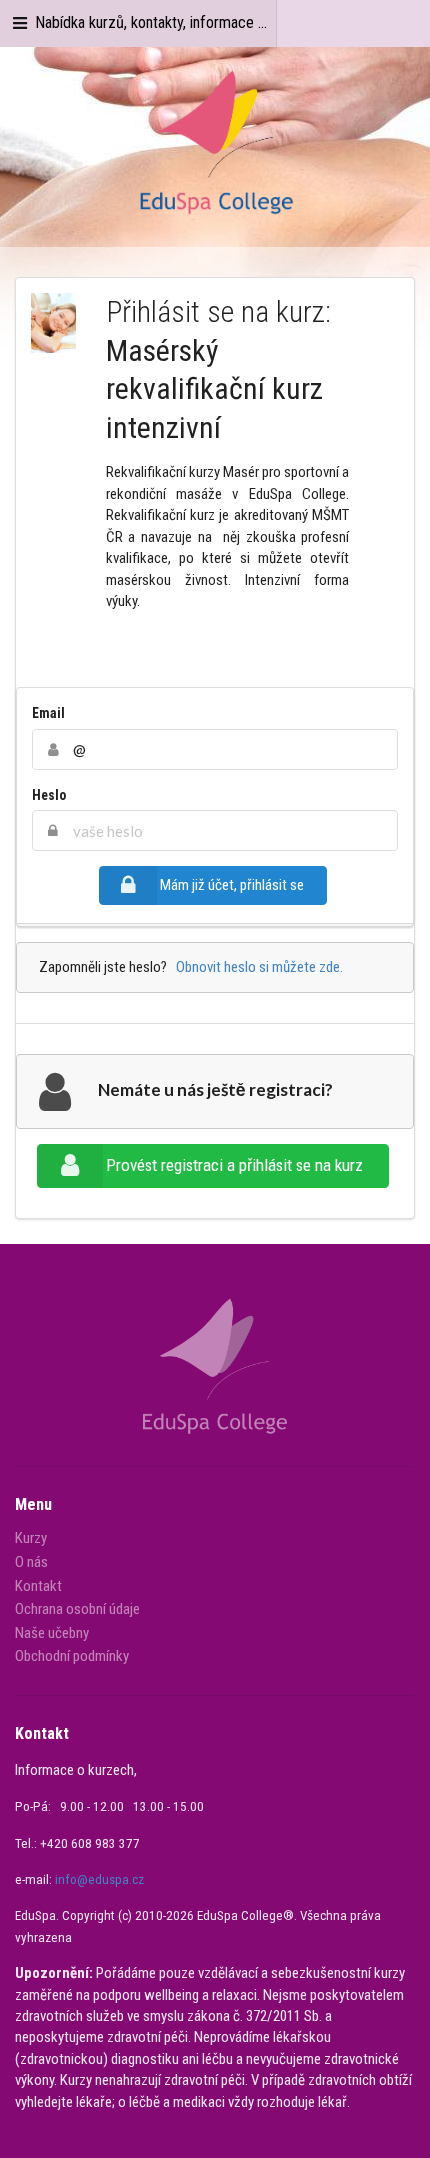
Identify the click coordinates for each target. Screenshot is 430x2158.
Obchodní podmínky (72, 1656)
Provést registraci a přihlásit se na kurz (234, 1165)
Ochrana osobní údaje (77, 1609)
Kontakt (38, 1586)
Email (48, 713)
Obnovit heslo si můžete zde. (256, 967)
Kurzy (31, 1538)
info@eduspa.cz (99, 1879)
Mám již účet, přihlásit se (232, 885)
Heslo (49, 795)
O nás (31, 1562)
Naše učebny (52, 1633)
